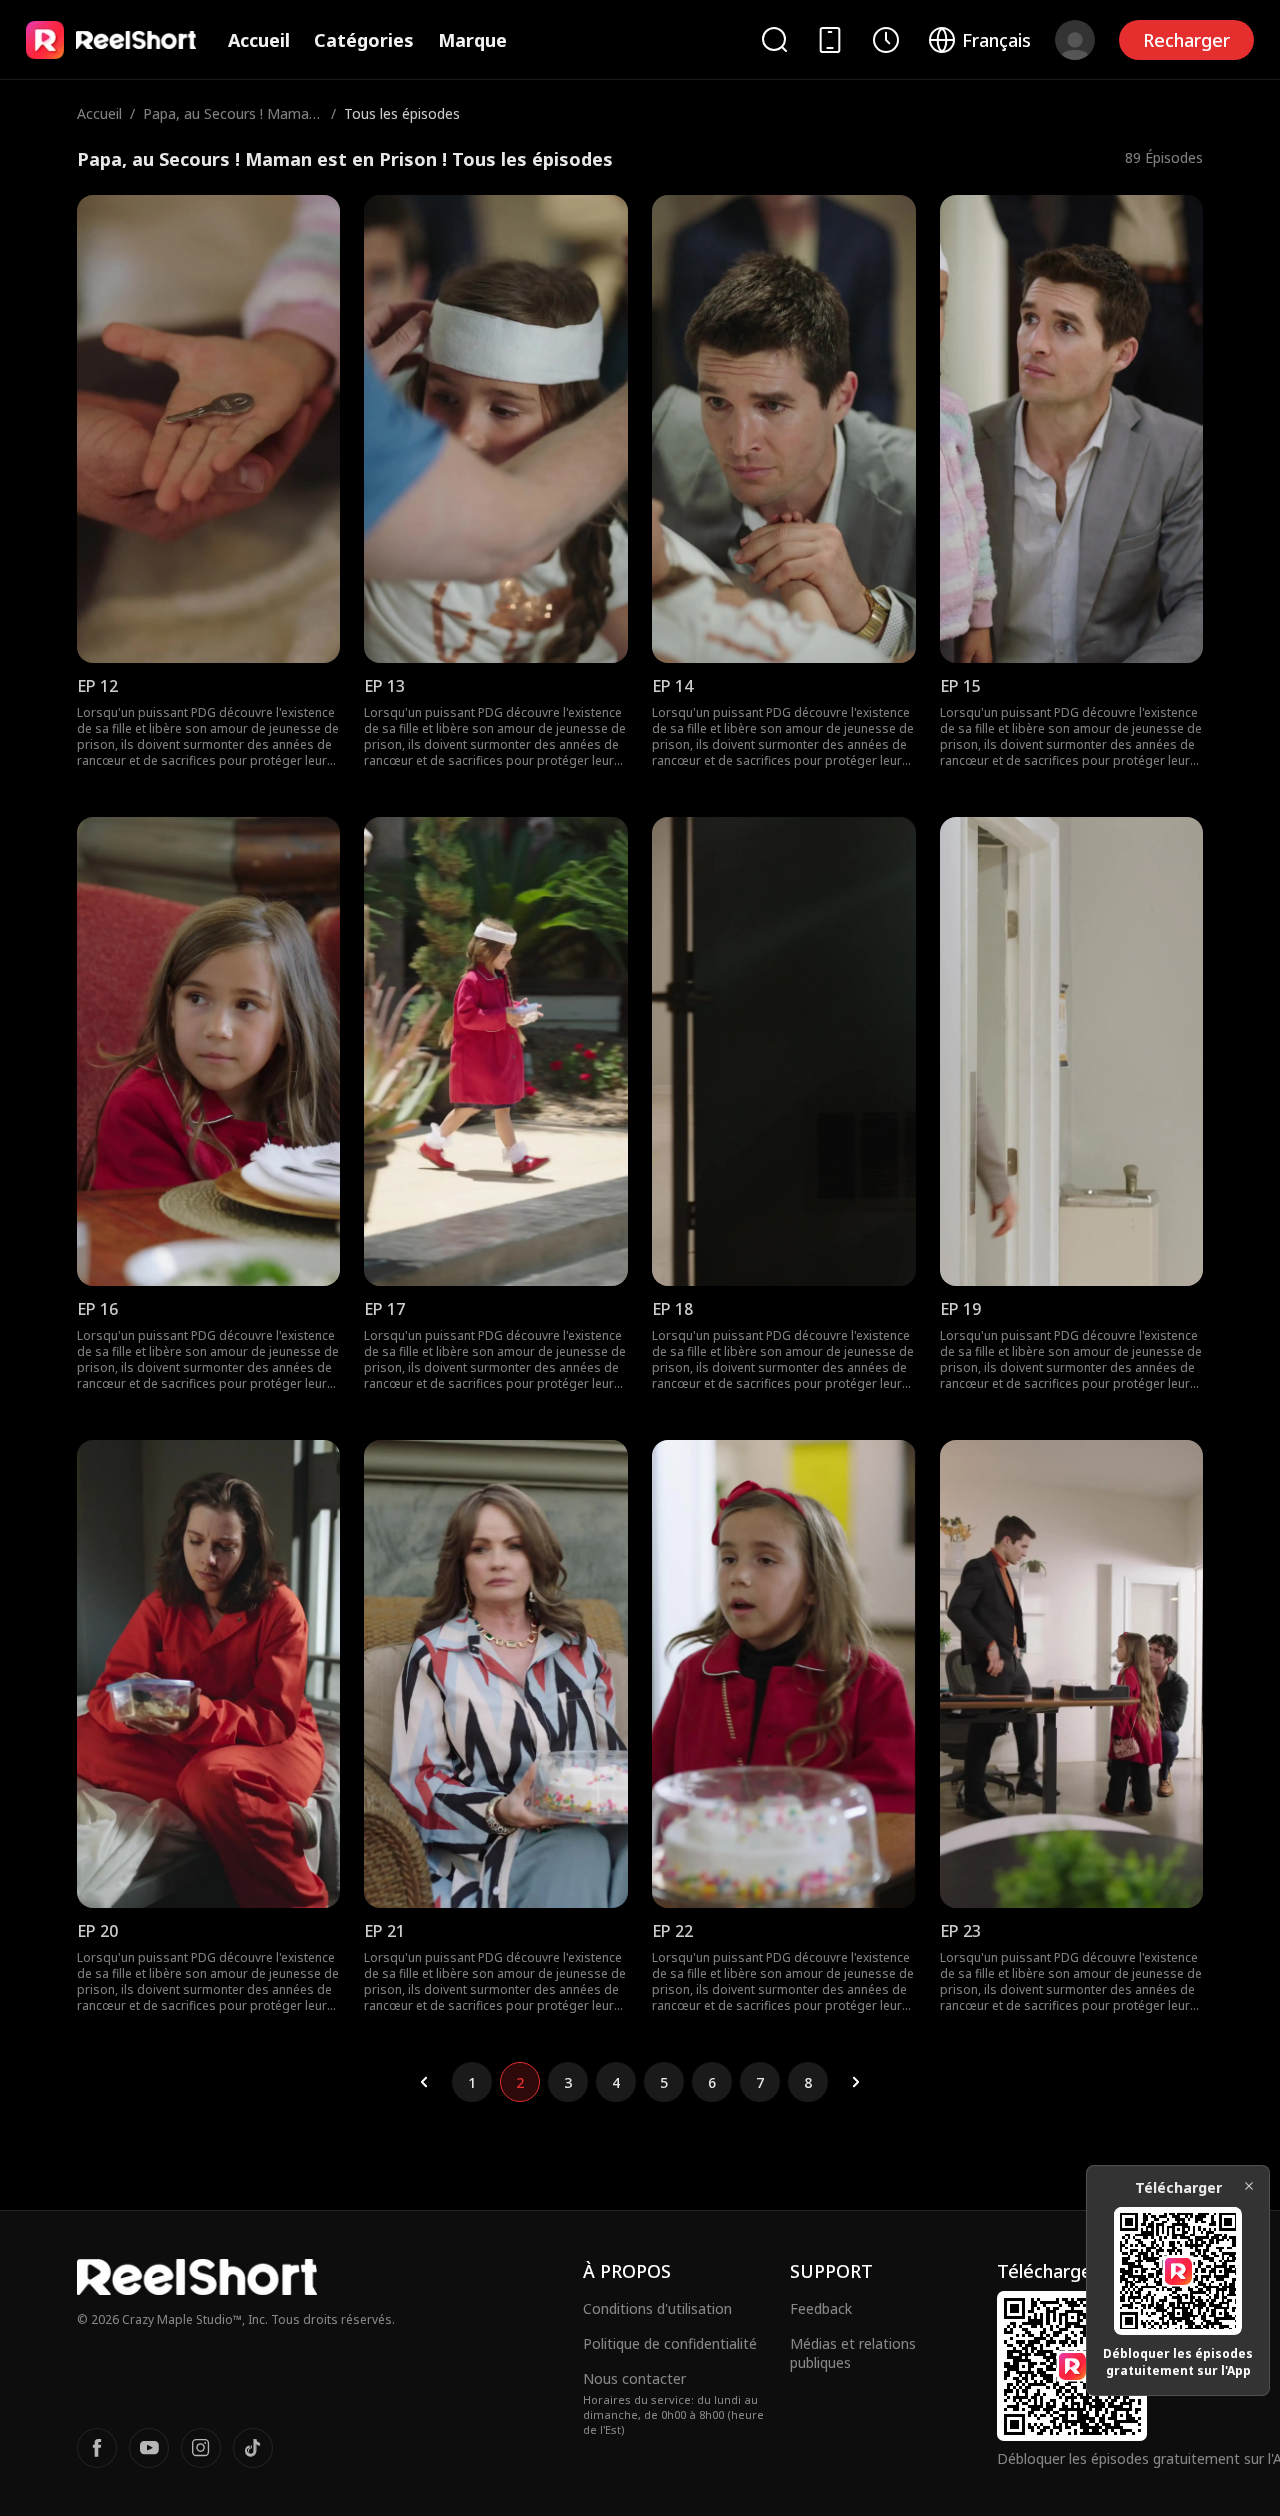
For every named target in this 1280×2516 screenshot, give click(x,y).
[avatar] (1075, 40)
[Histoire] (886, 40)
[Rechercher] (774, 39)
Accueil (259, 40)
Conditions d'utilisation (657, 2308)
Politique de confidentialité (670, 2343)
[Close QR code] (1249, 2186)
